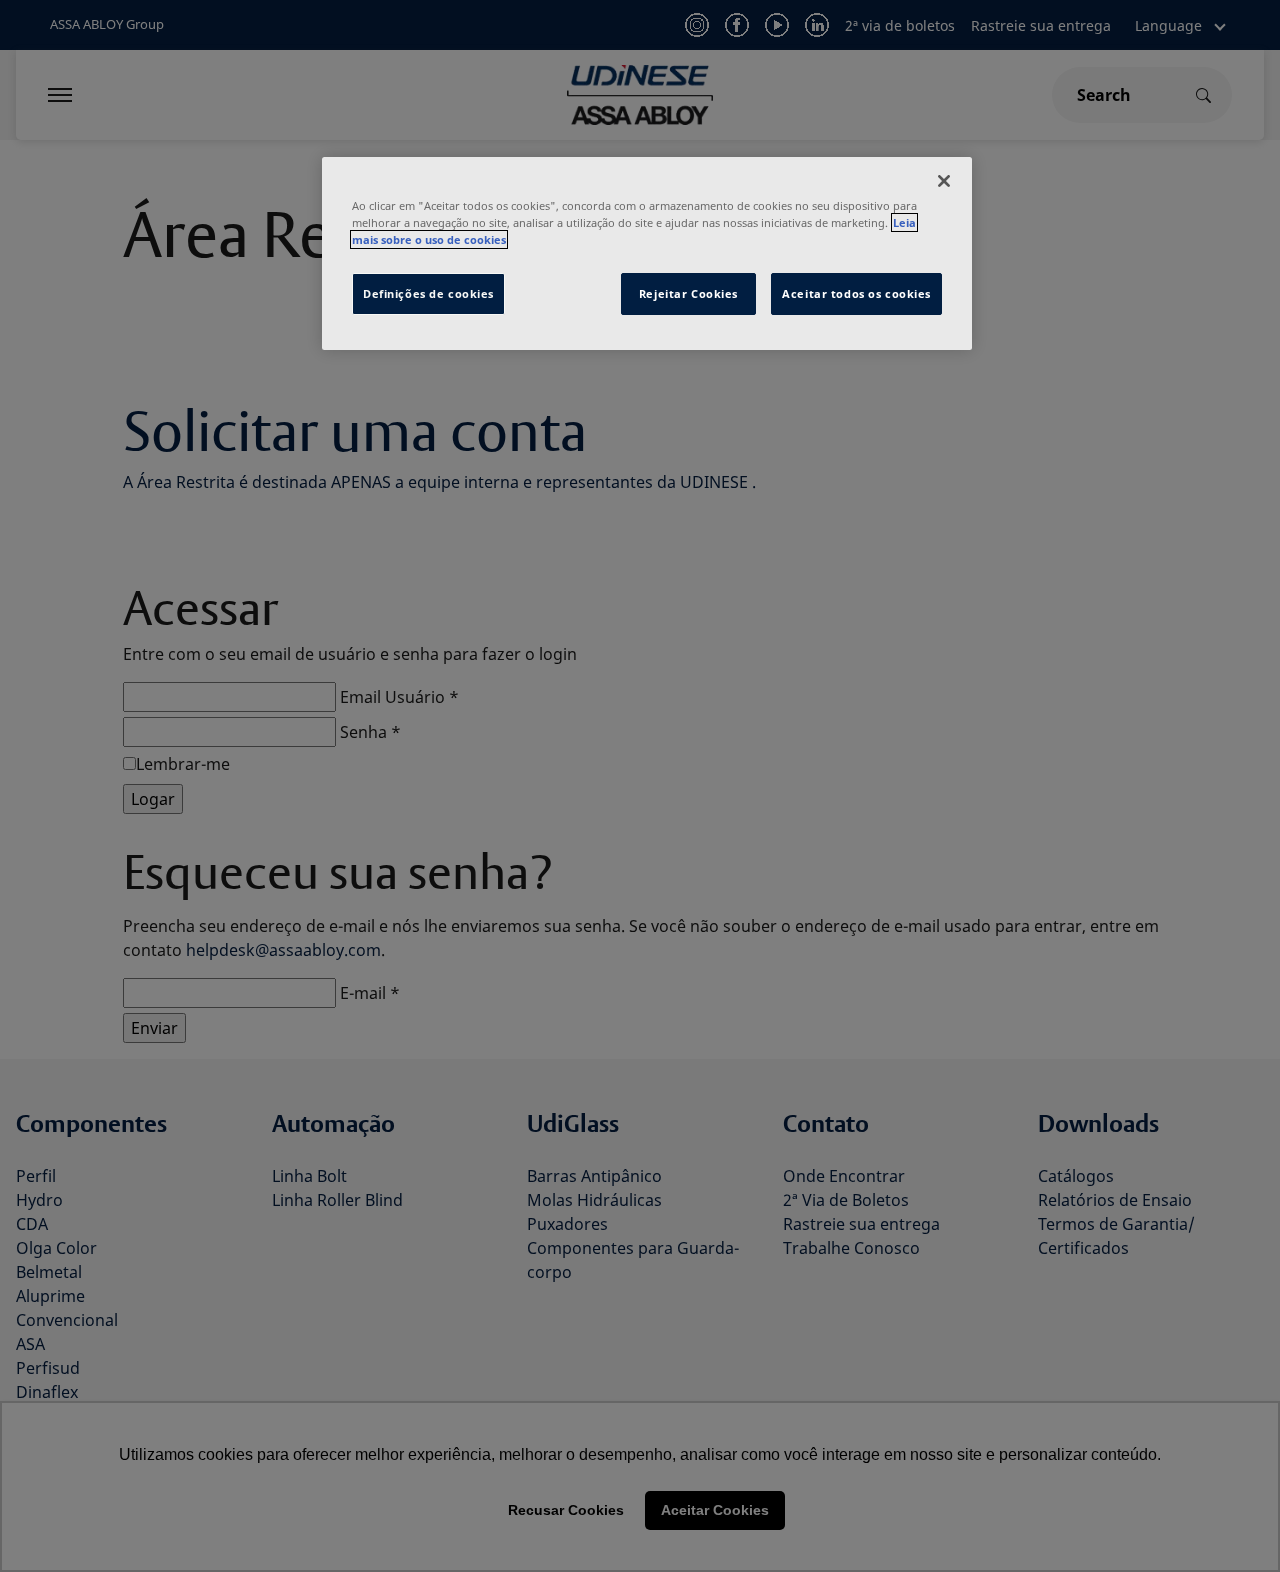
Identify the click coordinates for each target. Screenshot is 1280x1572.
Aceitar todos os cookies (856, 293)
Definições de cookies (428, 293)
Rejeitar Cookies (688, 293)
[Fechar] (944, 181)
